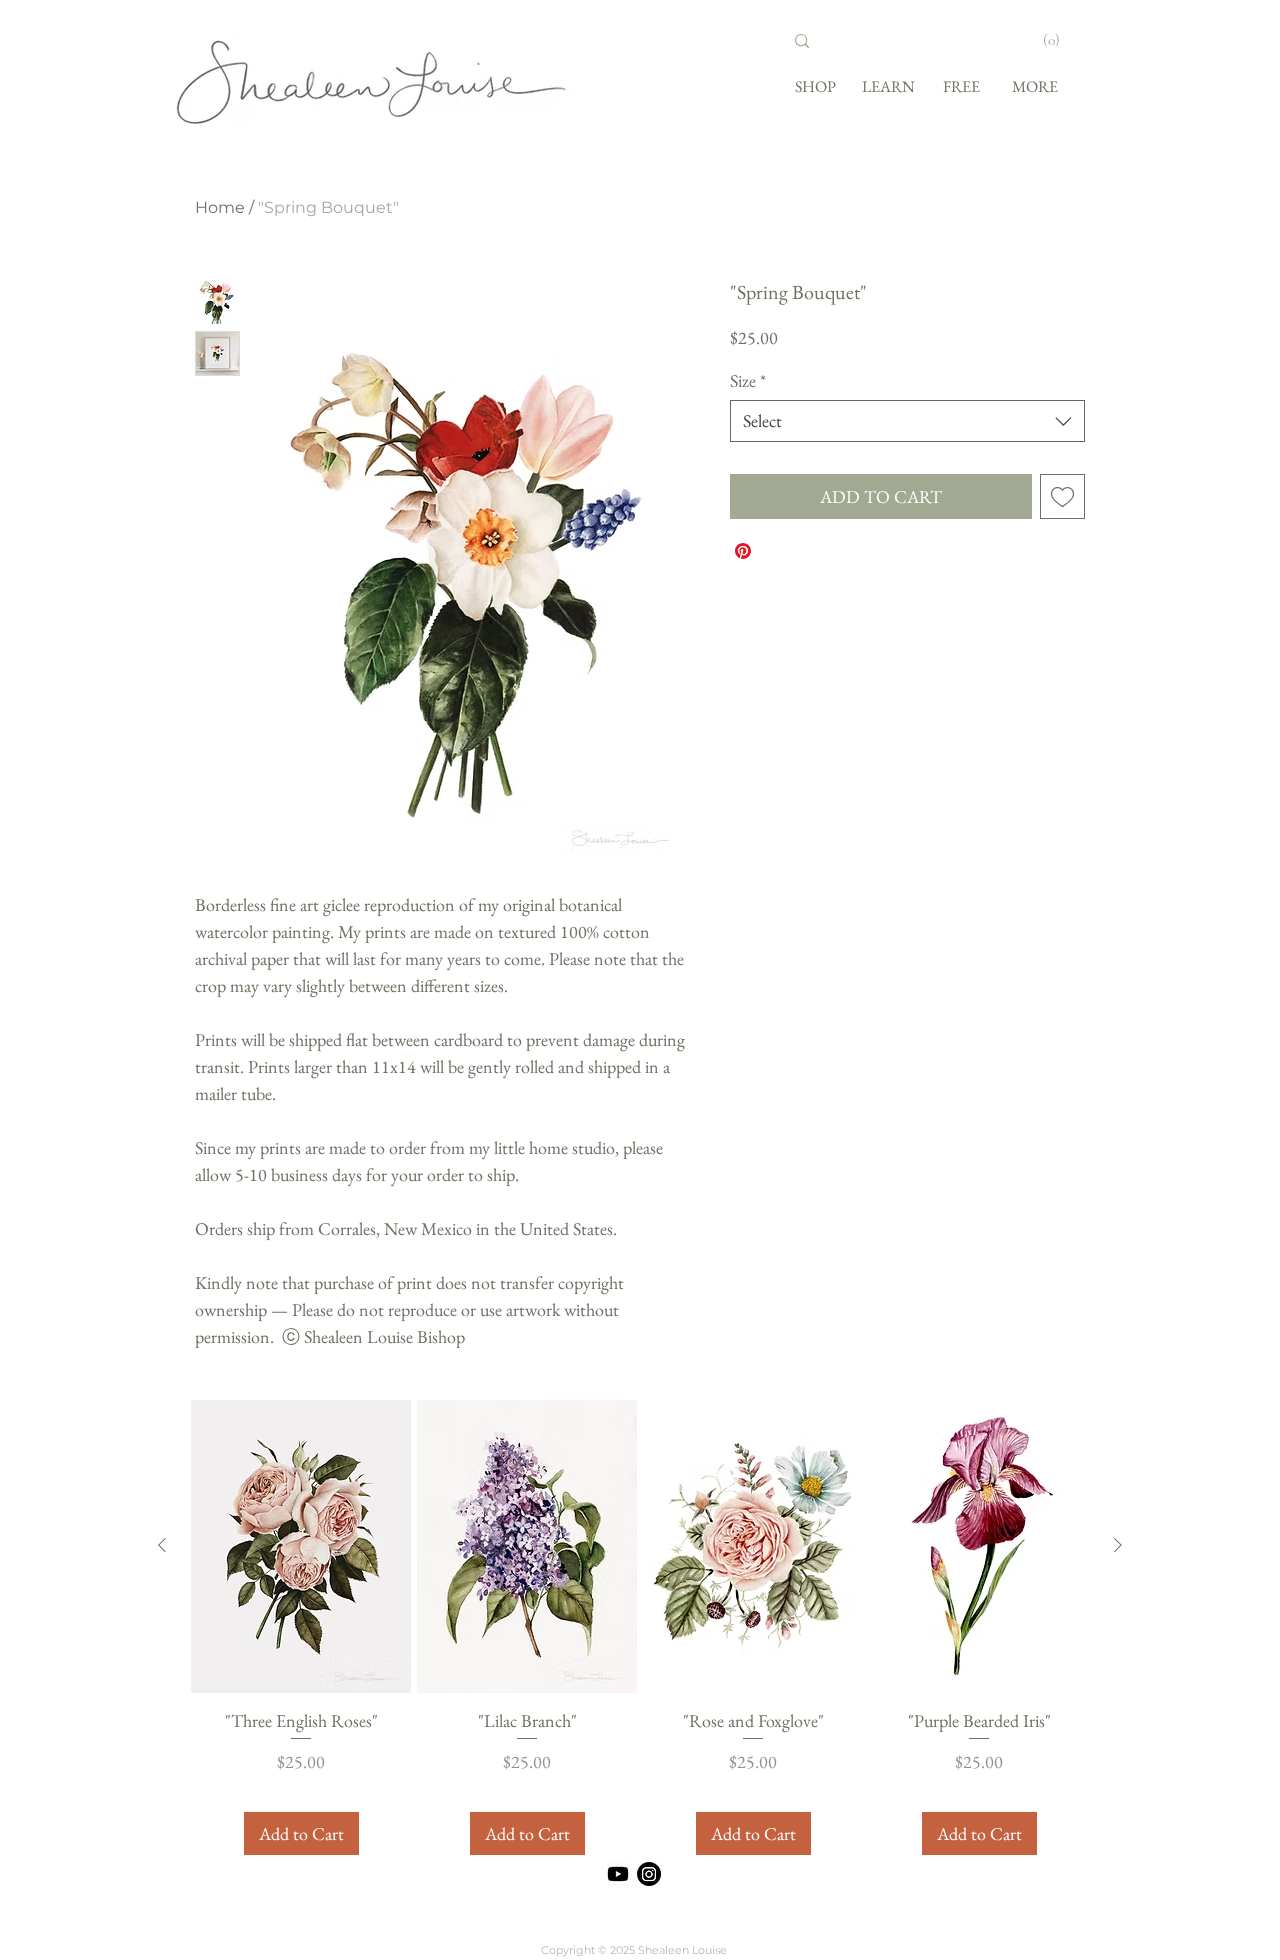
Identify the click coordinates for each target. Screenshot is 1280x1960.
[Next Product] (1118, 1545)
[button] (1060, 40)
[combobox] (907, 420)
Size (748, 380)
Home (220, 207)
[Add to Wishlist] (1062, 496)
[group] (640, 1628)
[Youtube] (618, 1874)
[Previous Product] (162, 1545)
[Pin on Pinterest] (743, 551)
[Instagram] (649, 1874)
